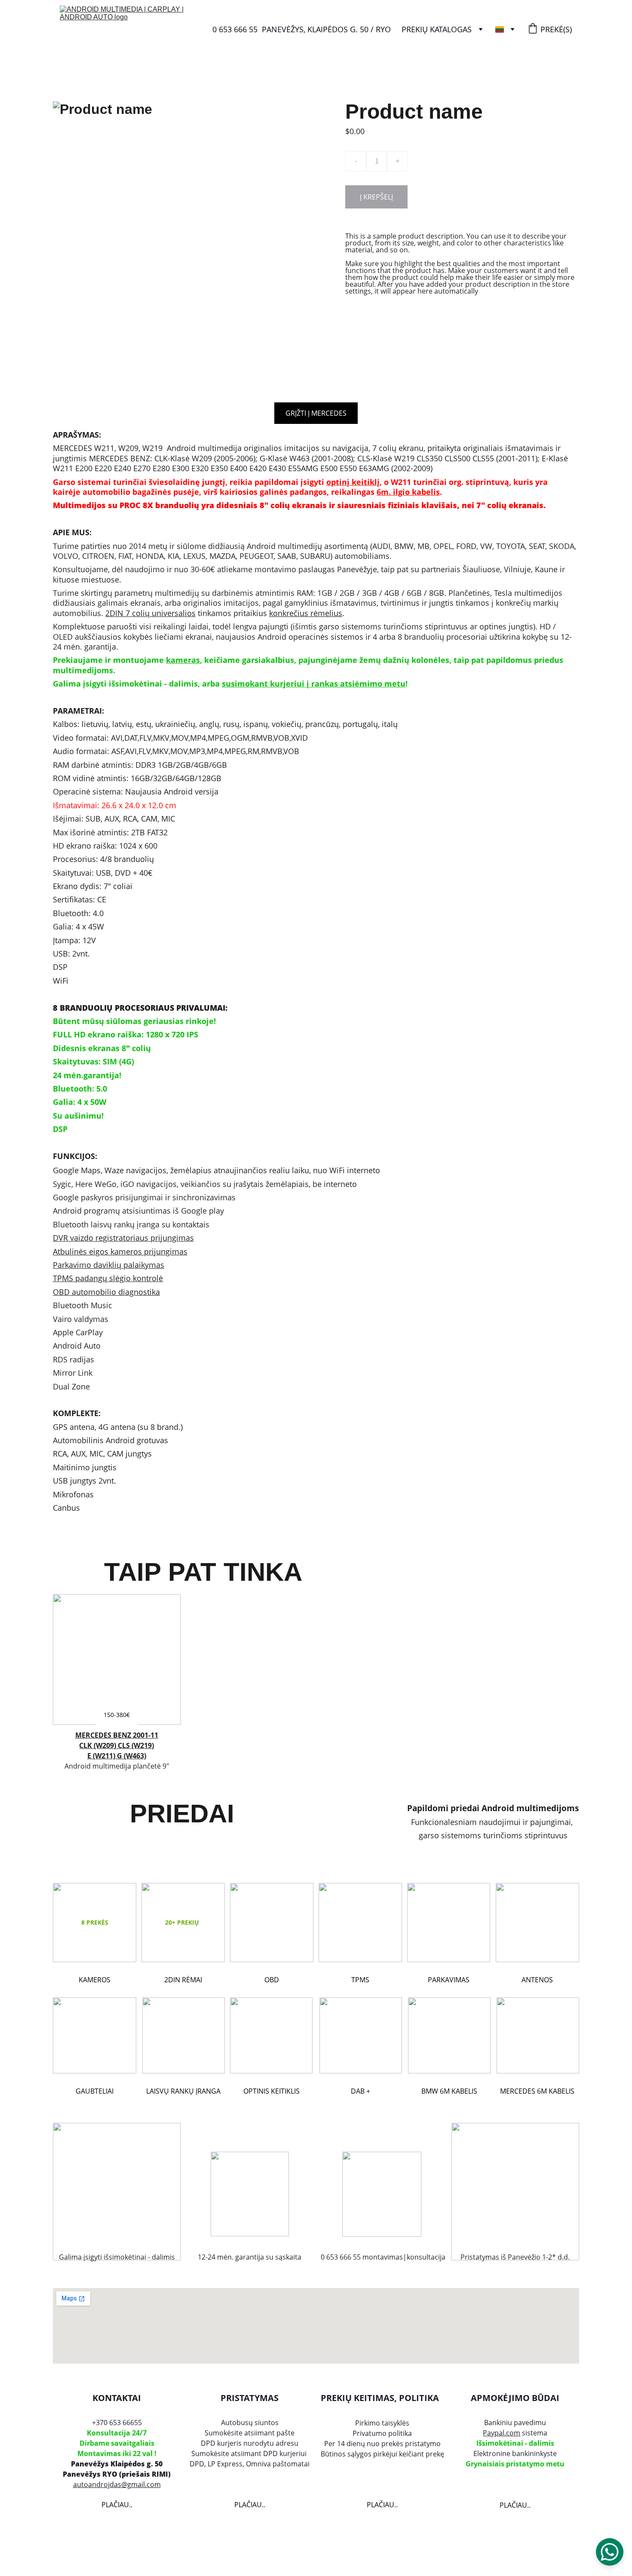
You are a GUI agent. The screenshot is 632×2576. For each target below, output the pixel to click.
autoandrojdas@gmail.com (117, 2484)
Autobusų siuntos (250, 2423)
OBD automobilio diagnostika (106, 1292)
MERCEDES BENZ (104, 1735)
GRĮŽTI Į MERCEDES (316, 413)
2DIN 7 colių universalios (150, 613)
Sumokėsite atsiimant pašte (250, 2433)
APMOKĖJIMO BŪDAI (515, 2398)
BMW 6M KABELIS (449, 2091)
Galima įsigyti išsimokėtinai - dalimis (117, 2257)
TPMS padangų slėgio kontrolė (108, 1278)
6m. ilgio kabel (405, 492)
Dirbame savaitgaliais (117, 2443)
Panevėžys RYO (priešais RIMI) (117, 2474)
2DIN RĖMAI (183, 1980)
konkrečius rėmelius (306, 613)
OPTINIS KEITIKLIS (272, 2091)
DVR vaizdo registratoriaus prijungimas (123, 1238)
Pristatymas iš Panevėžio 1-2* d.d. (515, 2257)
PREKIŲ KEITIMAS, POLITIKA (380, 2398)
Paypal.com (502, 2433)
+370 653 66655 (117, 2423)
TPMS (360, 1980)
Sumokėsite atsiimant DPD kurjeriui (250, 2453)
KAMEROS (95, 1980)
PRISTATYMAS (250, 2398)
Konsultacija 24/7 (117, 2433)
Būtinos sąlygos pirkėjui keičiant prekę (382, 2454)
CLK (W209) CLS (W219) (117, 1745)
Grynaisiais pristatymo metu (515, 2464)
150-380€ (117, 1715)
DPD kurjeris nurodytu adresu (250, 2443)
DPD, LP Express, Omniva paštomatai (250, 2464)
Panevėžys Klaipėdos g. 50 (117, 2464)
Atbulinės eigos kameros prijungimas (120, 1251)
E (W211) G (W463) (117, 1756)
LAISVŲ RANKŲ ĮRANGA (183, 2091)
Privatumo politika (382, 2433)
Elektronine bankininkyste (515, 2453)
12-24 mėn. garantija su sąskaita (250, 2257)
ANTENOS (537, 1980)
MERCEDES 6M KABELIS (537, 2091)
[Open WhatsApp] (610, 2552)
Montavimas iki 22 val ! (117, 2453)
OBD (272, 1980)
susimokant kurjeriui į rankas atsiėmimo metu (314, 684)
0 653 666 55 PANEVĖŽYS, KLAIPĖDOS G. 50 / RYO (302, 29)
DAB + (360, 2091)
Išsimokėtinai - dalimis (515, 2443)
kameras (183, 660)
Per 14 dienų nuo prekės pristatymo (382, 2444)
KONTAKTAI (117, 2398)
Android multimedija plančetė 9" (117, 1766)
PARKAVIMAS (449, 1980)
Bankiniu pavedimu (515, 2423)
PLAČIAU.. (117, 2505)
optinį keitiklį (353, 482)
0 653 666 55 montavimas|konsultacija (382, 2257)
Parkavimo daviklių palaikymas (109, 1265)
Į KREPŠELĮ (376, 197)
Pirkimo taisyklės (382, 2423)
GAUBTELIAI (95, 2091)
